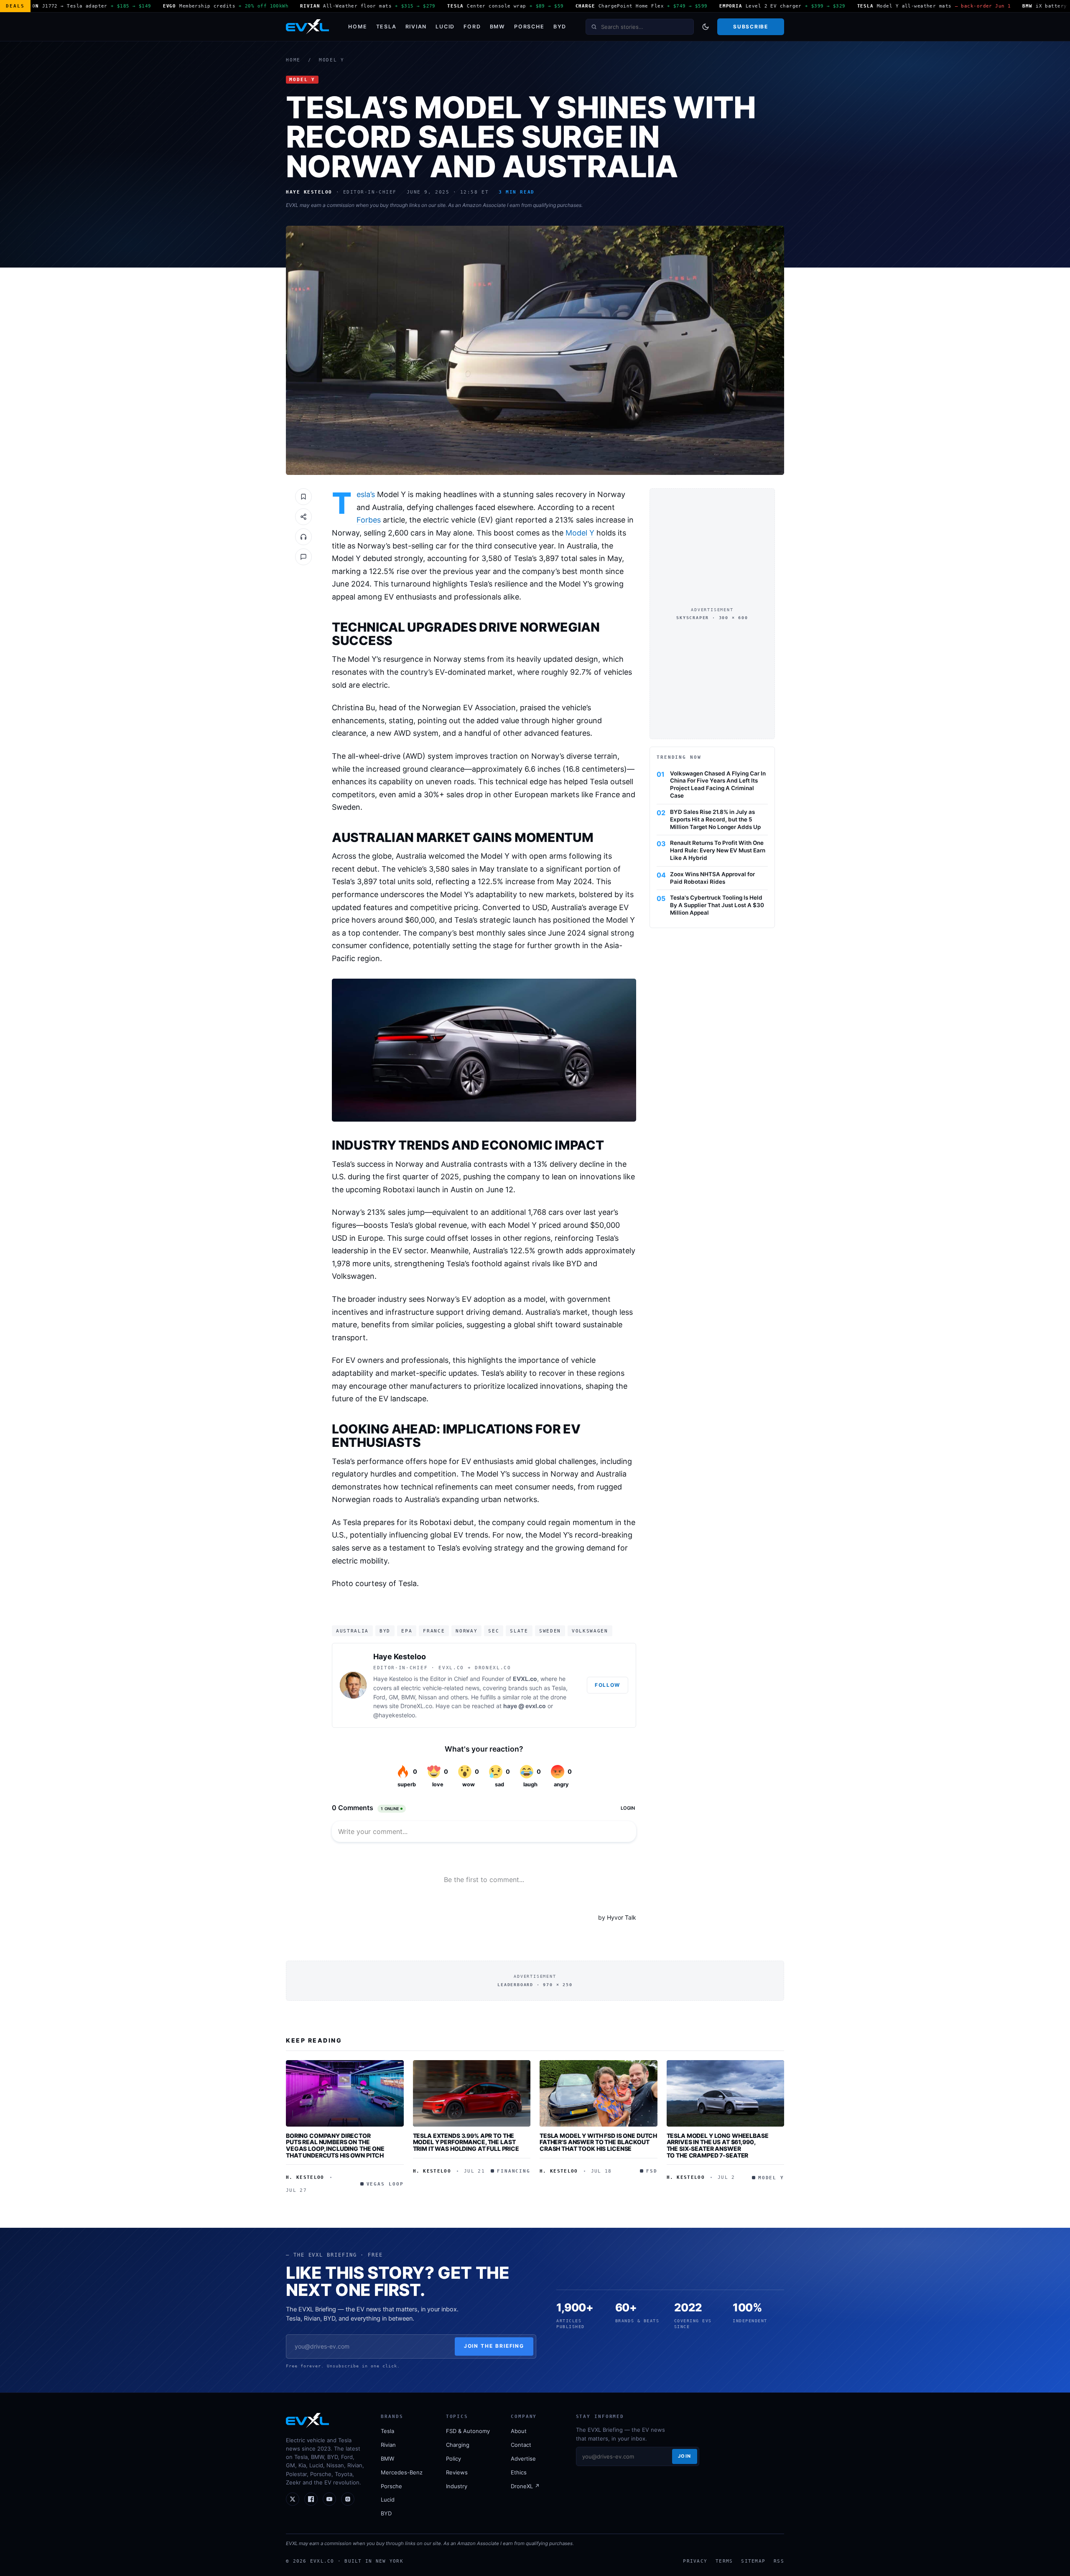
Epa (407, 1631)
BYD (560, 27)
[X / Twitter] (293, 2499)
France (434, 1631)
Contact (521, 2445)
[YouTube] (329, 2499)
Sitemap (753, 2561)
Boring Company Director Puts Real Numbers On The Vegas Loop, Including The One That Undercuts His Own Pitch (335, 2145)
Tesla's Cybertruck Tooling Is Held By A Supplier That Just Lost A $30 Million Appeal (717, 905)
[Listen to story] (303, 537)
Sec (494, 1631)
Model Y (332, 60)
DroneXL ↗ (525, 2486)
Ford (472, 27)
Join (685, 2456)
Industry (457, 2486)
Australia (352, 1631)
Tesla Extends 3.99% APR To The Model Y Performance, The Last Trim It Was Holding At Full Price (466, 2142)
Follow (608, 1685)
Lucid (445, 27)
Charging (458, 2445)
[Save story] (303, 497)
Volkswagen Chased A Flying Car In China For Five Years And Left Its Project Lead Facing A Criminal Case (718, 784)
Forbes (369, 520)
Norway (466, 1631)
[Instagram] (348, 2499)
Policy (453, 2459)
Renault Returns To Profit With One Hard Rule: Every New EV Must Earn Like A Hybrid (718, 850)
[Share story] (303, 517)
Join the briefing (494, 2346)
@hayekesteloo (394, 1715)
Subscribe (750, 27)
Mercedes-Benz (402, 2472)
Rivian (416, 27)
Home (358, 27)
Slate (519, 1631)
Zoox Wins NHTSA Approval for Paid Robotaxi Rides (712, 878)
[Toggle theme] (706, 27)
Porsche (529, 27)
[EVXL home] (307, 27)
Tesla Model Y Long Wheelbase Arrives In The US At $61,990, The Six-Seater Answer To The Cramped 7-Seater (718, 2145)
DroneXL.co (416, 1706)
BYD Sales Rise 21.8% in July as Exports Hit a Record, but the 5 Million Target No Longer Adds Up (715, 819)
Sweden (550, 1631)
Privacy (695, 2561)
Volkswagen (590, 1631)
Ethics (519, 2472)
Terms (724, 2561)
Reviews (457, 2472)
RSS (779, 2561)
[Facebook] (311, 2499)
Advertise (523, 2459)
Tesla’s (366, 495)
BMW (498, 27)
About (519, 2431)
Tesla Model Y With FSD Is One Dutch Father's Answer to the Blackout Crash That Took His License (598, 2142)
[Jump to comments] (303, 557)
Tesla (386, 27)
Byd (385, 1631)
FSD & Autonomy (468, 2431)
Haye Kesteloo (400, 1657)
